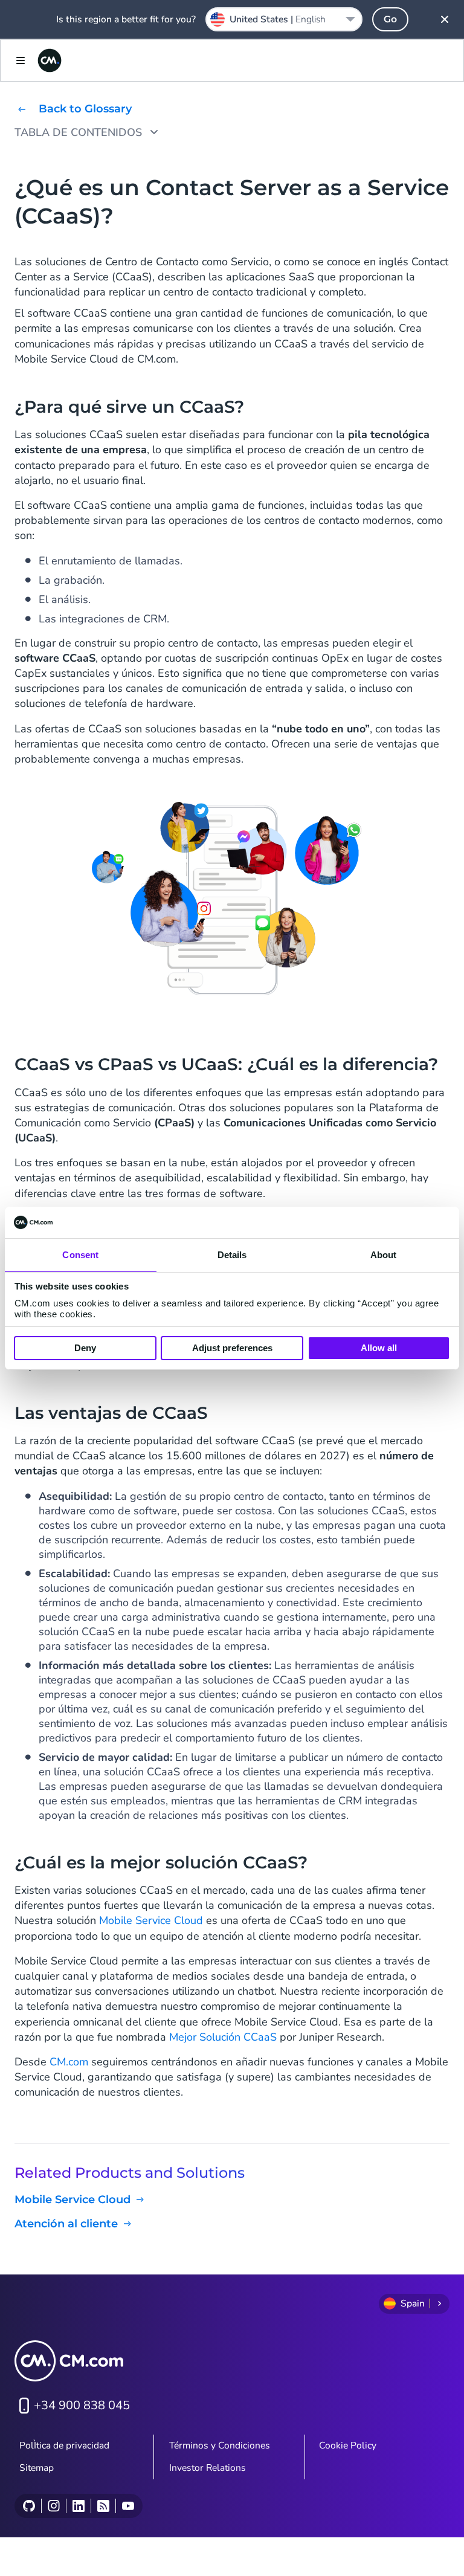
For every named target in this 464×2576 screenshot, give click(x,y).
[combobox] (284, 19)
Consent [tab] (80, 1255)
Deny (85, 1348)
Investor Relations (208, 2468)
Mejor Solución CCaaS (223, 2037)
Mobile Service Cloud (151, 1920)
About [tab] (384, 1255)
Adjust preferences (232, 1348)
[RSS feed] (103, 2506)
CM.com (69, 2062)
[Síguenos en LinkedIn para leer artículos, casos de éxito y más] (78, 2506)
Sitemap (37, 2468)
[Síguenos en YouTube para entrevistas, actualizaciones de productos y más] (128, 2506)
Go (390, 19)
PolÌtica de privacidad (64, 2445)
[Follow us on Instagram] (53, 2506)
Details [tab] (232, 1255)
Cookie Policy (348, 2445)
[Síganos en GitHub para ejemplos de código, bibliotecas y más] (29, 2506)
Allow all (379, 1348)
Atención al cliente (66, 2224)
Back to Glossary (85, 109)
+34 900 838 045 (82, 2405)
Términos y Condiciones (220, 2445)
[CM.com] (50, 60)
